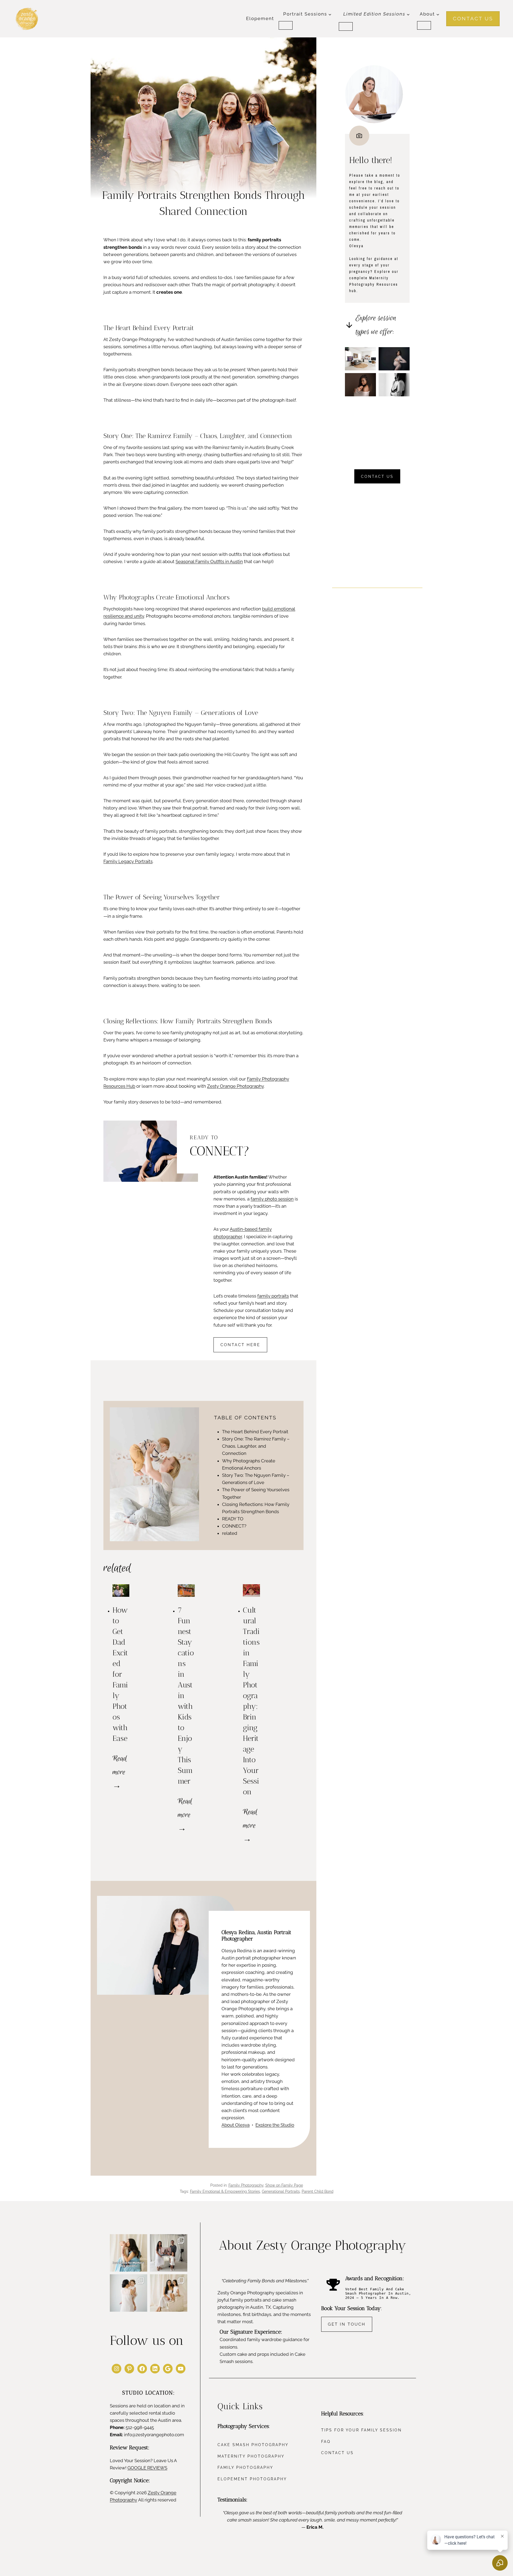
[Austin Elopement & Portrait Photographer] (360, 359)
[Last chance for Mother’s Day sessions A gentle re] (129, 2253)
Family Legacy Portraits (128, 861)
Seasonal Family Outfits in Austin (209, 561)
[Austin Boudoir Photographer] (394, 385)
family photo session (272, 1199)
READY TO (233, 1519)
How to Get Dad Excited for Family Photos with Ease (120, 1674)
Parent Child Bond (318, 2191)
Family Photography (246, 2185)
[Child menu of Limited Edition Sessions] (346, 26)
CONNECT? (234, 1526)
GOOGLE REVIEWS (147, 2468)
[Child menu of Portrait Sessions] (286, 25)
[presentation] (121, 1591)
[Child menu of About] (424, 25)
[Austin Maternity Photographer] (394, 359)
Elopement (260, 18)
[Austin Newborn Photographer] (360, 385)
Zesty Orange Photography (235, 1086)
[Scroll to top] (503, 2319)
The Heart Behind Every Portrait (255, 1432)
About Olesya (236, 2125)
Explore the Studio (275, 2125)
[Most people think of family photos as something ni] (169, 2253)
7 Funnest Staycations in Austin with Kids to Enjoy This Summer (186, 1696)
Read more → (120, 1773)
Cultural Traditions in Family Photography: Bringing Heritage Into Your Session (251, 1701)
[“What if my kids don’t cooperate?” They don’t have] (129, 2293)
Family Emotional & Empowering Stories (225, 2191)
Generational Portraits (281, 2191)
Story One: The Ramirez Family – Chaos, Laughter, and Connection (256, 1446)
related (230, 1533)
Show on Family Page (284, 2185)
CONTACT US (473, 18)
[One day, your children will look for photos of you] (169, 2293)
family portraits (273, 1296)
